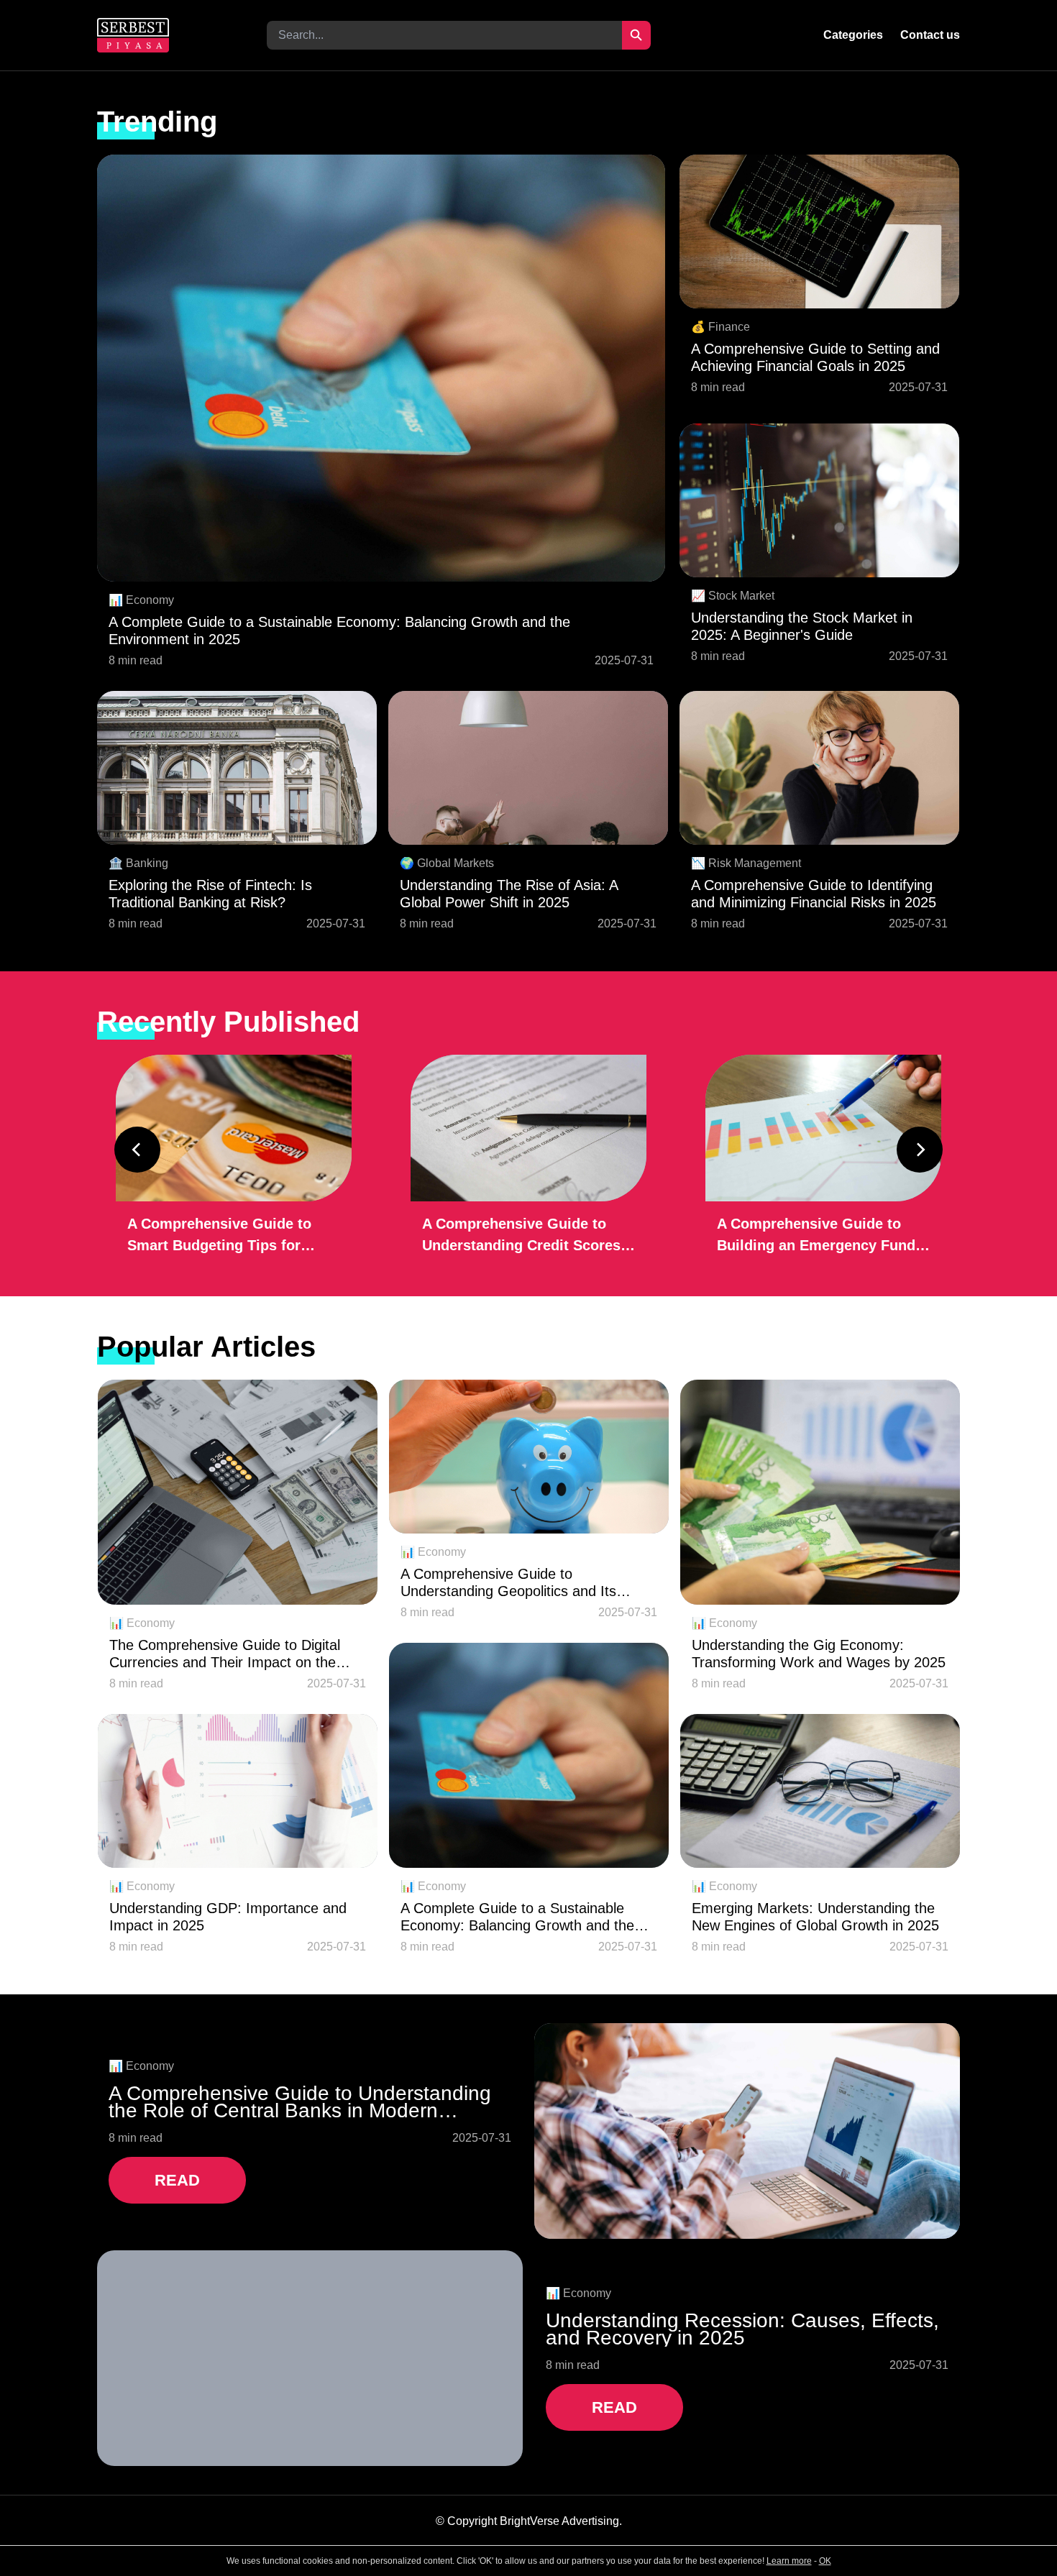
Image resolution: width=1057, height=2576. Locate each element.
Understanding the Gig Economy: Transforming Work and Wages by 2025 (819, 1654)
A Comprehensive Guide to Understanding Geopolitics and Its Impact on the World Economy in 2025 (523, 1583)
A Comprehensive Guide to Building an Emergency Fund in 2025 (816, 1236)
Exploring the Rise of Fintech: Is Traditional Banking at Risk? (210, 894)
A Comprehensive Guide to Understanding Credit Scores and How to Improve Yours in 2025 (522, 1236)
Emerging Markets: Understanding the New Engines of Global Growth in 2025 (815, 1917)
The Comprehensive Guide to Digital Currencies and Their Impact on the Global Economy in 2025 (225, 1654)
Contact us (930, 35)
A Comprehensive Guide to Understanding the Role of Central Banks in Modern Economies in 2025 (300, 2102)
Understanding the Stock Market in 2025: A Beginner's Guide (802, 626)
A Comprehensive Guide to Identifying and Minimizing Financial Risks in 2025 (814, 894)
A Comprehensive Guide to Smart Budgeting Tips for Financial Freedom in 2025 (219, 1236)
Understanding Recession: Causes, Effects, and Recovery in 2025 (742, 2329)
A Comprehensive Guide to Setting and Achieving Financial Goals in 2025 (815, 357)
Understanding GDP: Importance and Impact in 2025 (228, 1917)
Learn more (789, 2561)
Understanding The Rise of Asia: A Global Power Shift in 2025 (509, 894)
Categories (853, 35)
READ (177, 2180)
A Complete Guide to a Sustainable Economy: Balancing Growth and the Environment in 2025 (339, 631)
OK (825, 2561)
